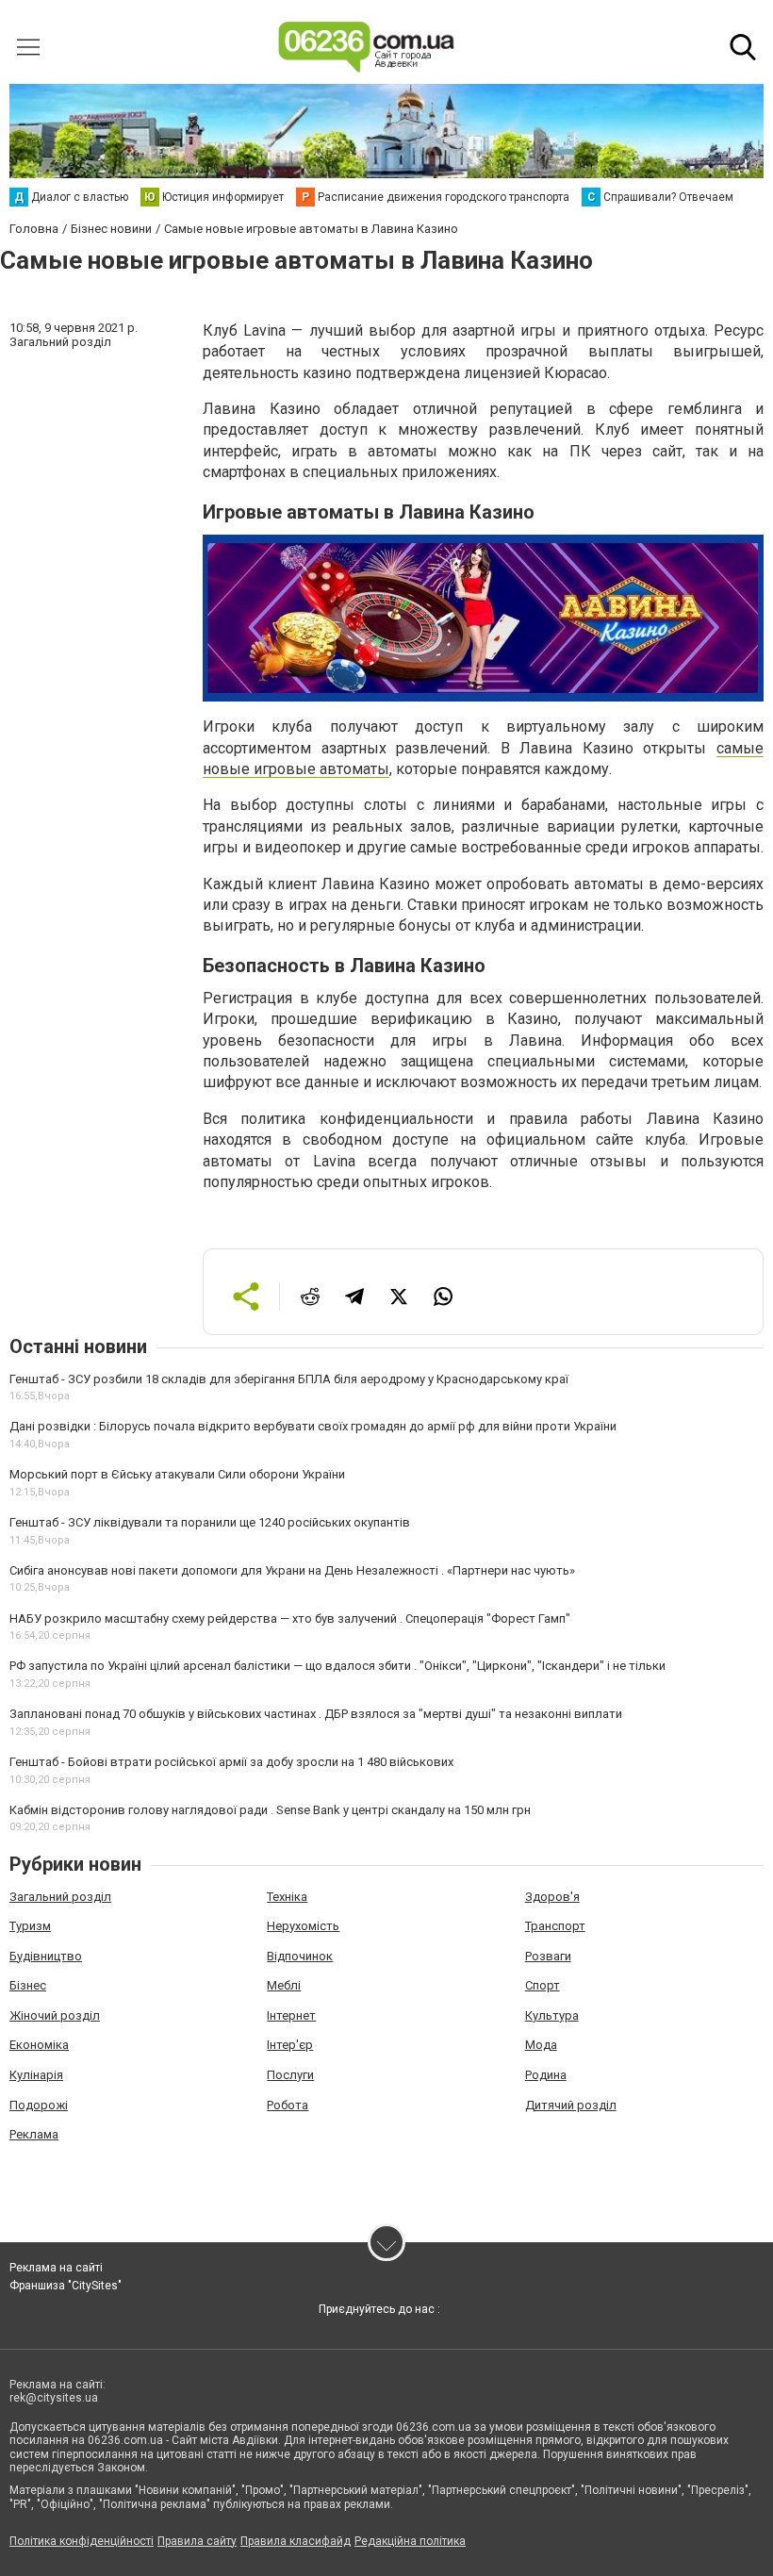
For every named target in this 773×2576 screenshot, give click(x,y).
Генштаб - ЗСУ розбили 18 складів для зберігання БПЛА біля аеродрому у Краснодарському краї (289, 1379)
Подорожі (39, 2105)
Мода (541, 2045)
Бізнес (28, 1985)
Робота (288, 2105)
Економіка (39, 2045)
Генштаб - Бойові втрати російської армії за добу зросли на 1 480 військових (231, 1762)
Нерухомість (303, 1926)
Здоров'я (552, 1897)
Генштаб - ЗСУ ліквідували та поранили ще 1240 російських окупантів (210, 1522)
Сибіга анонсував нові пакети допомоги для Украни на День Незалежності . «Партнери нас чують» (292, 1570)
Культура (552, 2015)
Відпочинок (300, 1956)
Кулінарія (36, 2075)
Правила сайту (197, 2541)
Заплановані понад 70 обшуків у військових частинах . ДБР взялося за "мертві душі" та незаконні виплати (316, 1714)
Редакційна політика (410, 2541)
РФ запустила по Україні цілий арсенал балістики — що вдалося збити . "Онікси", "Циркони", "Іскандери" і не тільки (337, 1666)
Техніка (287, 1897)
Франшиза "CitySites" (66, 2286)
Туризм (30, 1926)
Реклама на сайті (56, 2268)
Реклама (34, 2134)
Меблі (284, 1985)
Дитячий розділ (571, 2105)
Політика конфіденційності (82, 2541)
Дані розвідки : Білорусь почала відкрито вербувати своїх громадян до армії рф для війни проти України (313, 1426)
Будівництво (46, 1956)
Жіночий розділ (55, 2015)
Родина (546, 2075)
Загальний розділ (60, 1897)
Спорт (543, 1985)
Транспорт (555, 1926)
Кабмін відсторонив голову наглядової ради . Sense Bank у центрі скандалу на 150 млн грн (270, 1810)
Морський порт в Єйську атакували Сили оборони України (177, 1474)
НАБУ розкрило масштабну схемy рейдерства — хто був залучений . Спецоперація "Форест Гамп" (290, 1618)
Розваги (548, 1956)
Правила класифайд (296, 2541)
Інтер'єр (290, 2045)
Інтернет (291, 2015)
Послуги (290, 2075)
